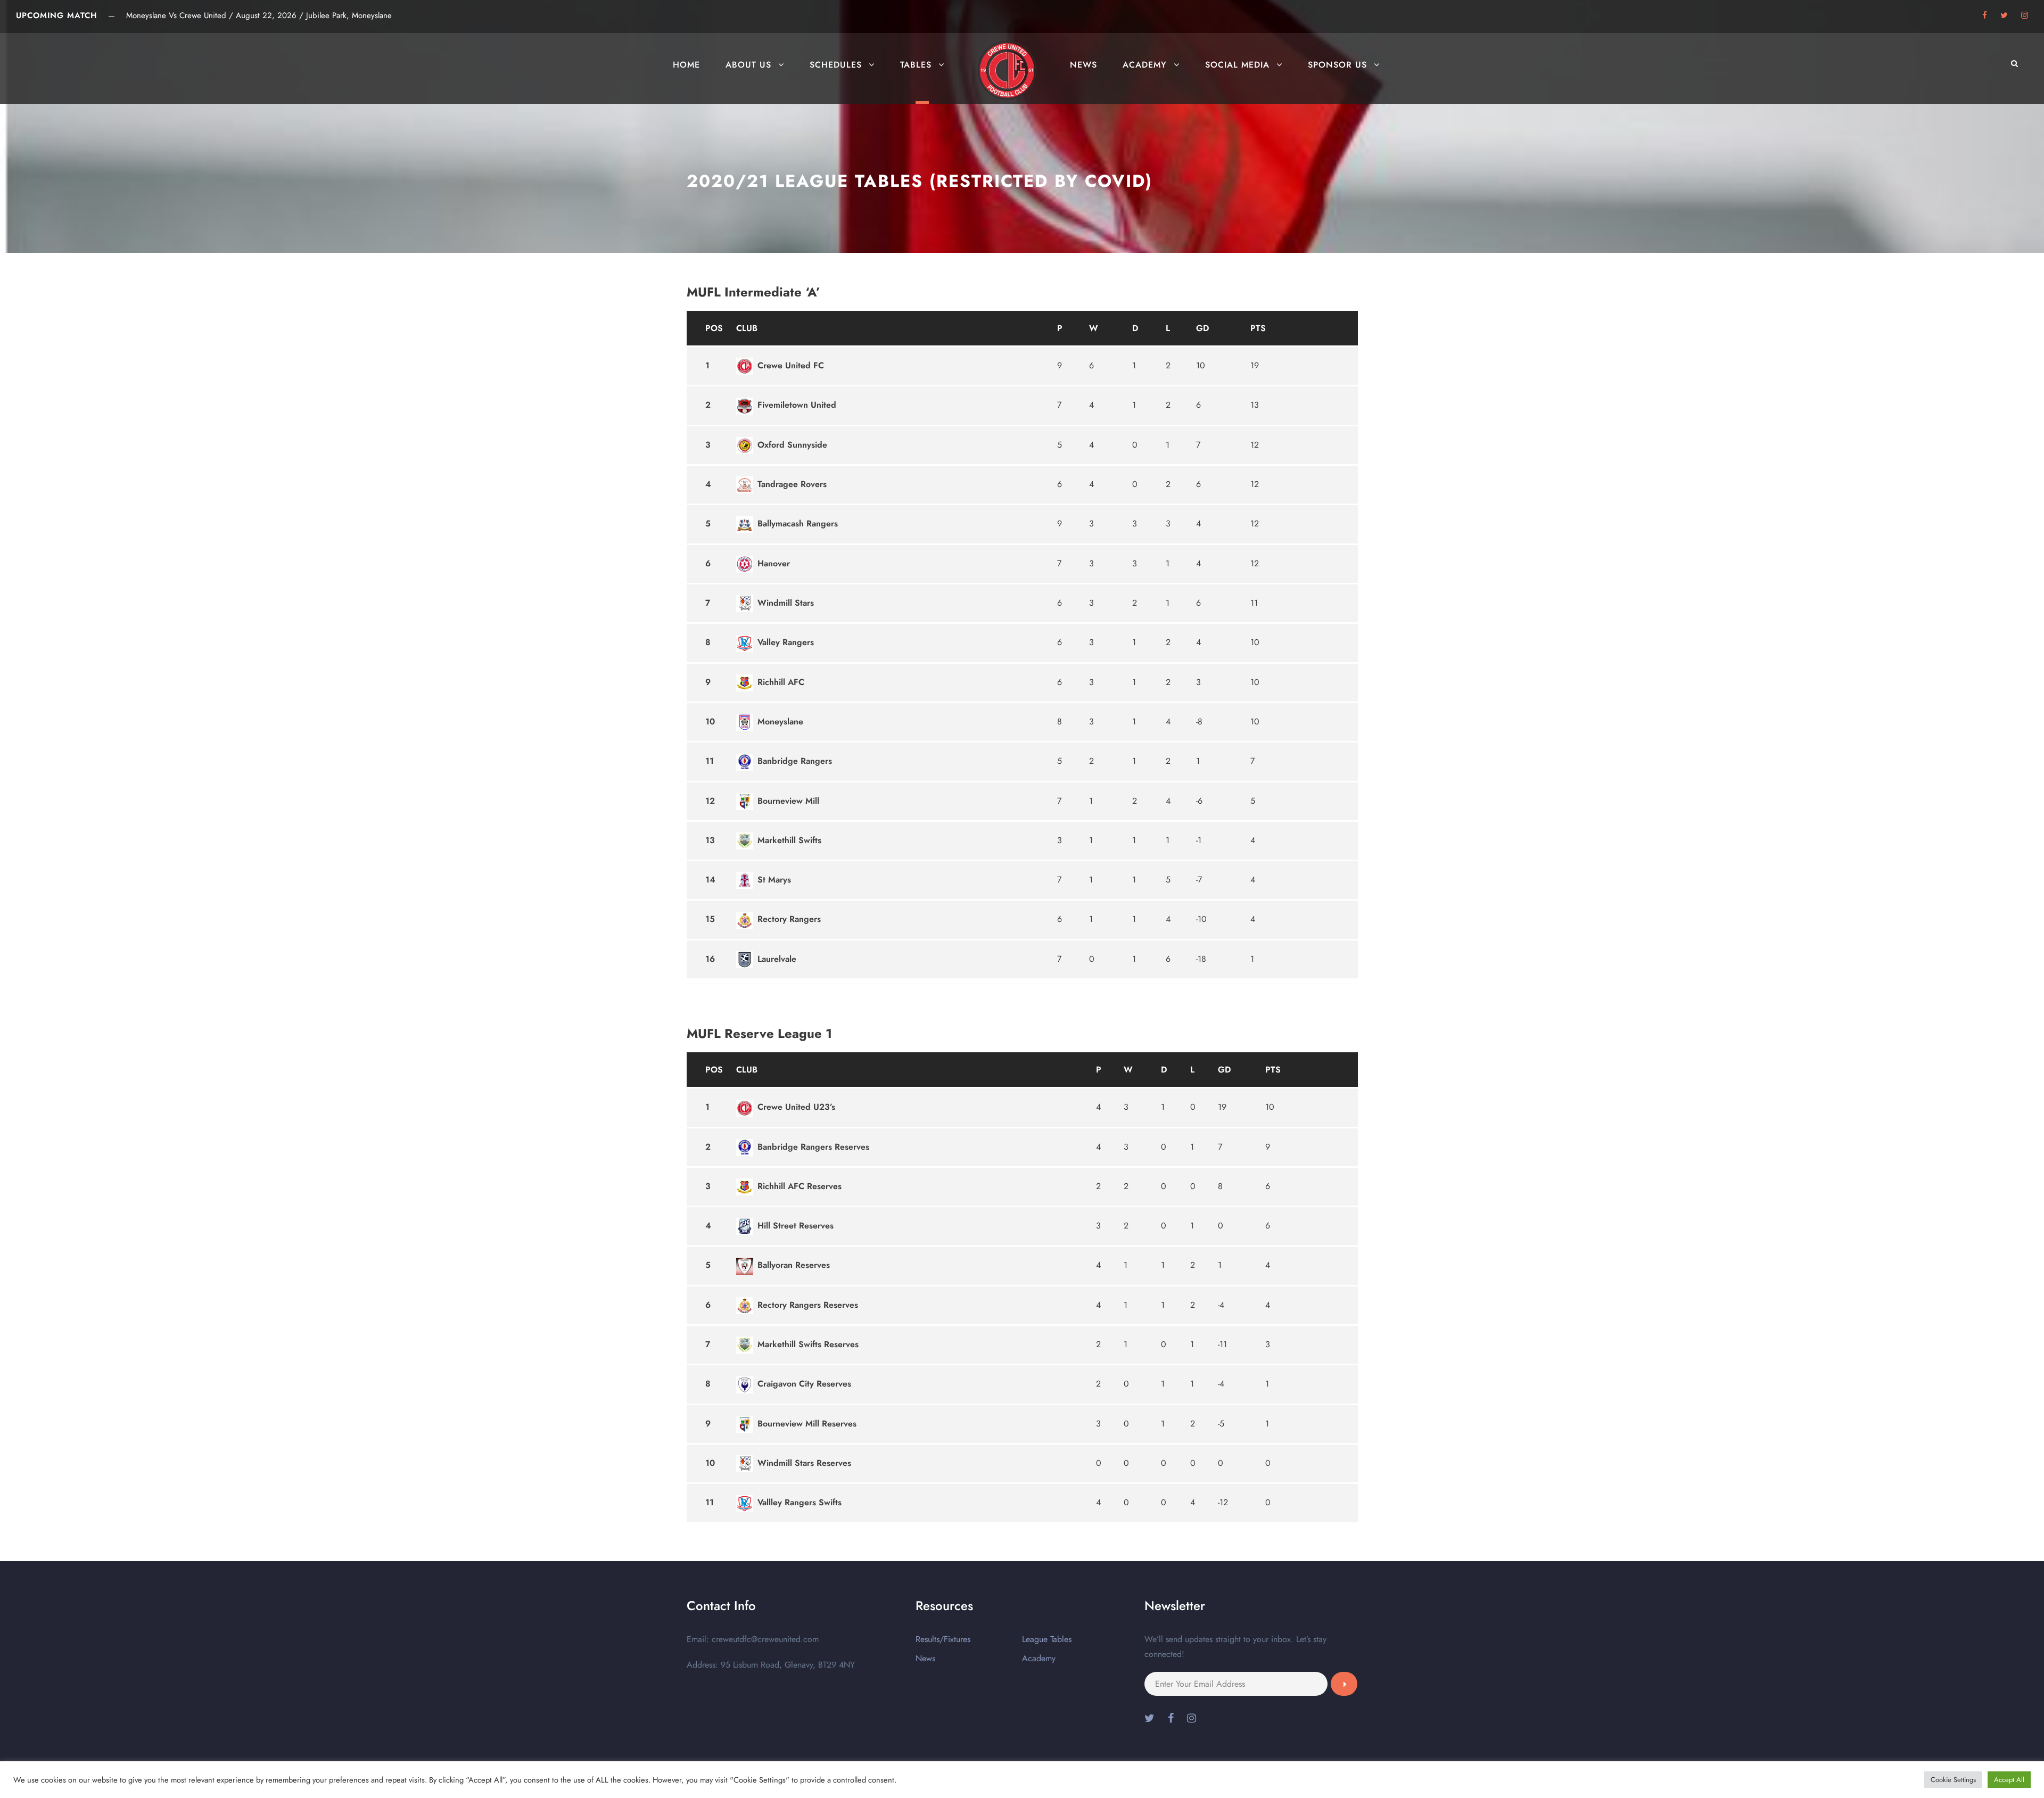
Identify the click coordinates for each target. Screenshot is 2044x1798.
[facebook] (1985, 15)
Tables (916, 65)
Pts (1258, 328)
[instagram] (2025, 15)
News (1083, 65)
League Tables (1047, 1639)
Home (686, 65)
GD (1202, 328)
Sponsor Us (1337, 65)
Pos (714, 328)
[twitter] (2004, 15)
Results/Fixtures (943, 1639)
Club (747, 328)
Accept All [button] (2009, 1780)
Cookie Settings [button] (1953, 1780)
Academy (1145, 65)
